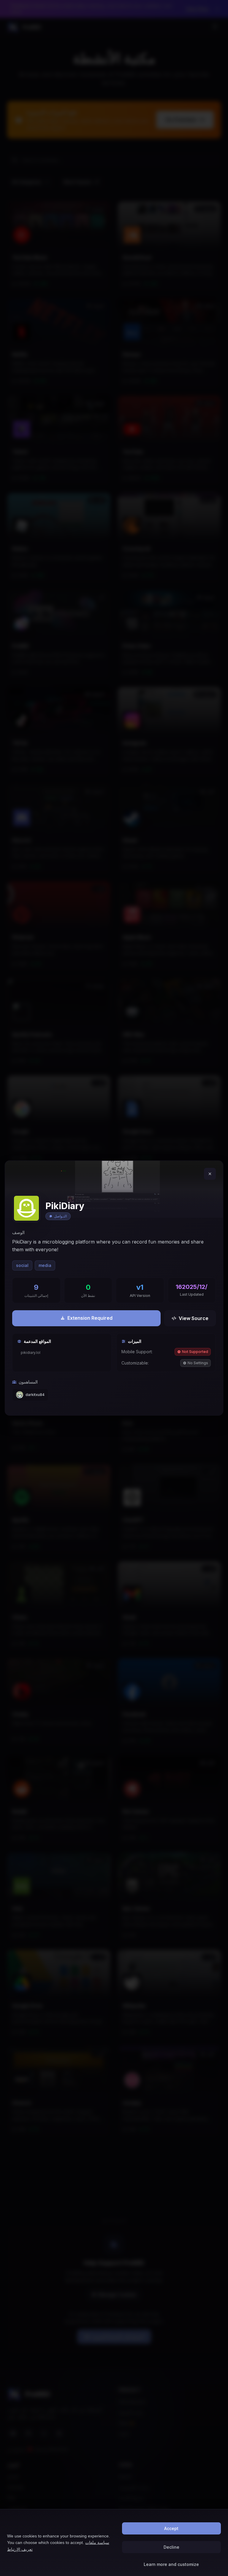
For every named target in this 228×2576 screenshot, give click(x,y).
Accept (171, 2528)
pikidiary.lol (31, 1353)
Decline (171, 2547)
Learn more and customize (171, 2564)
